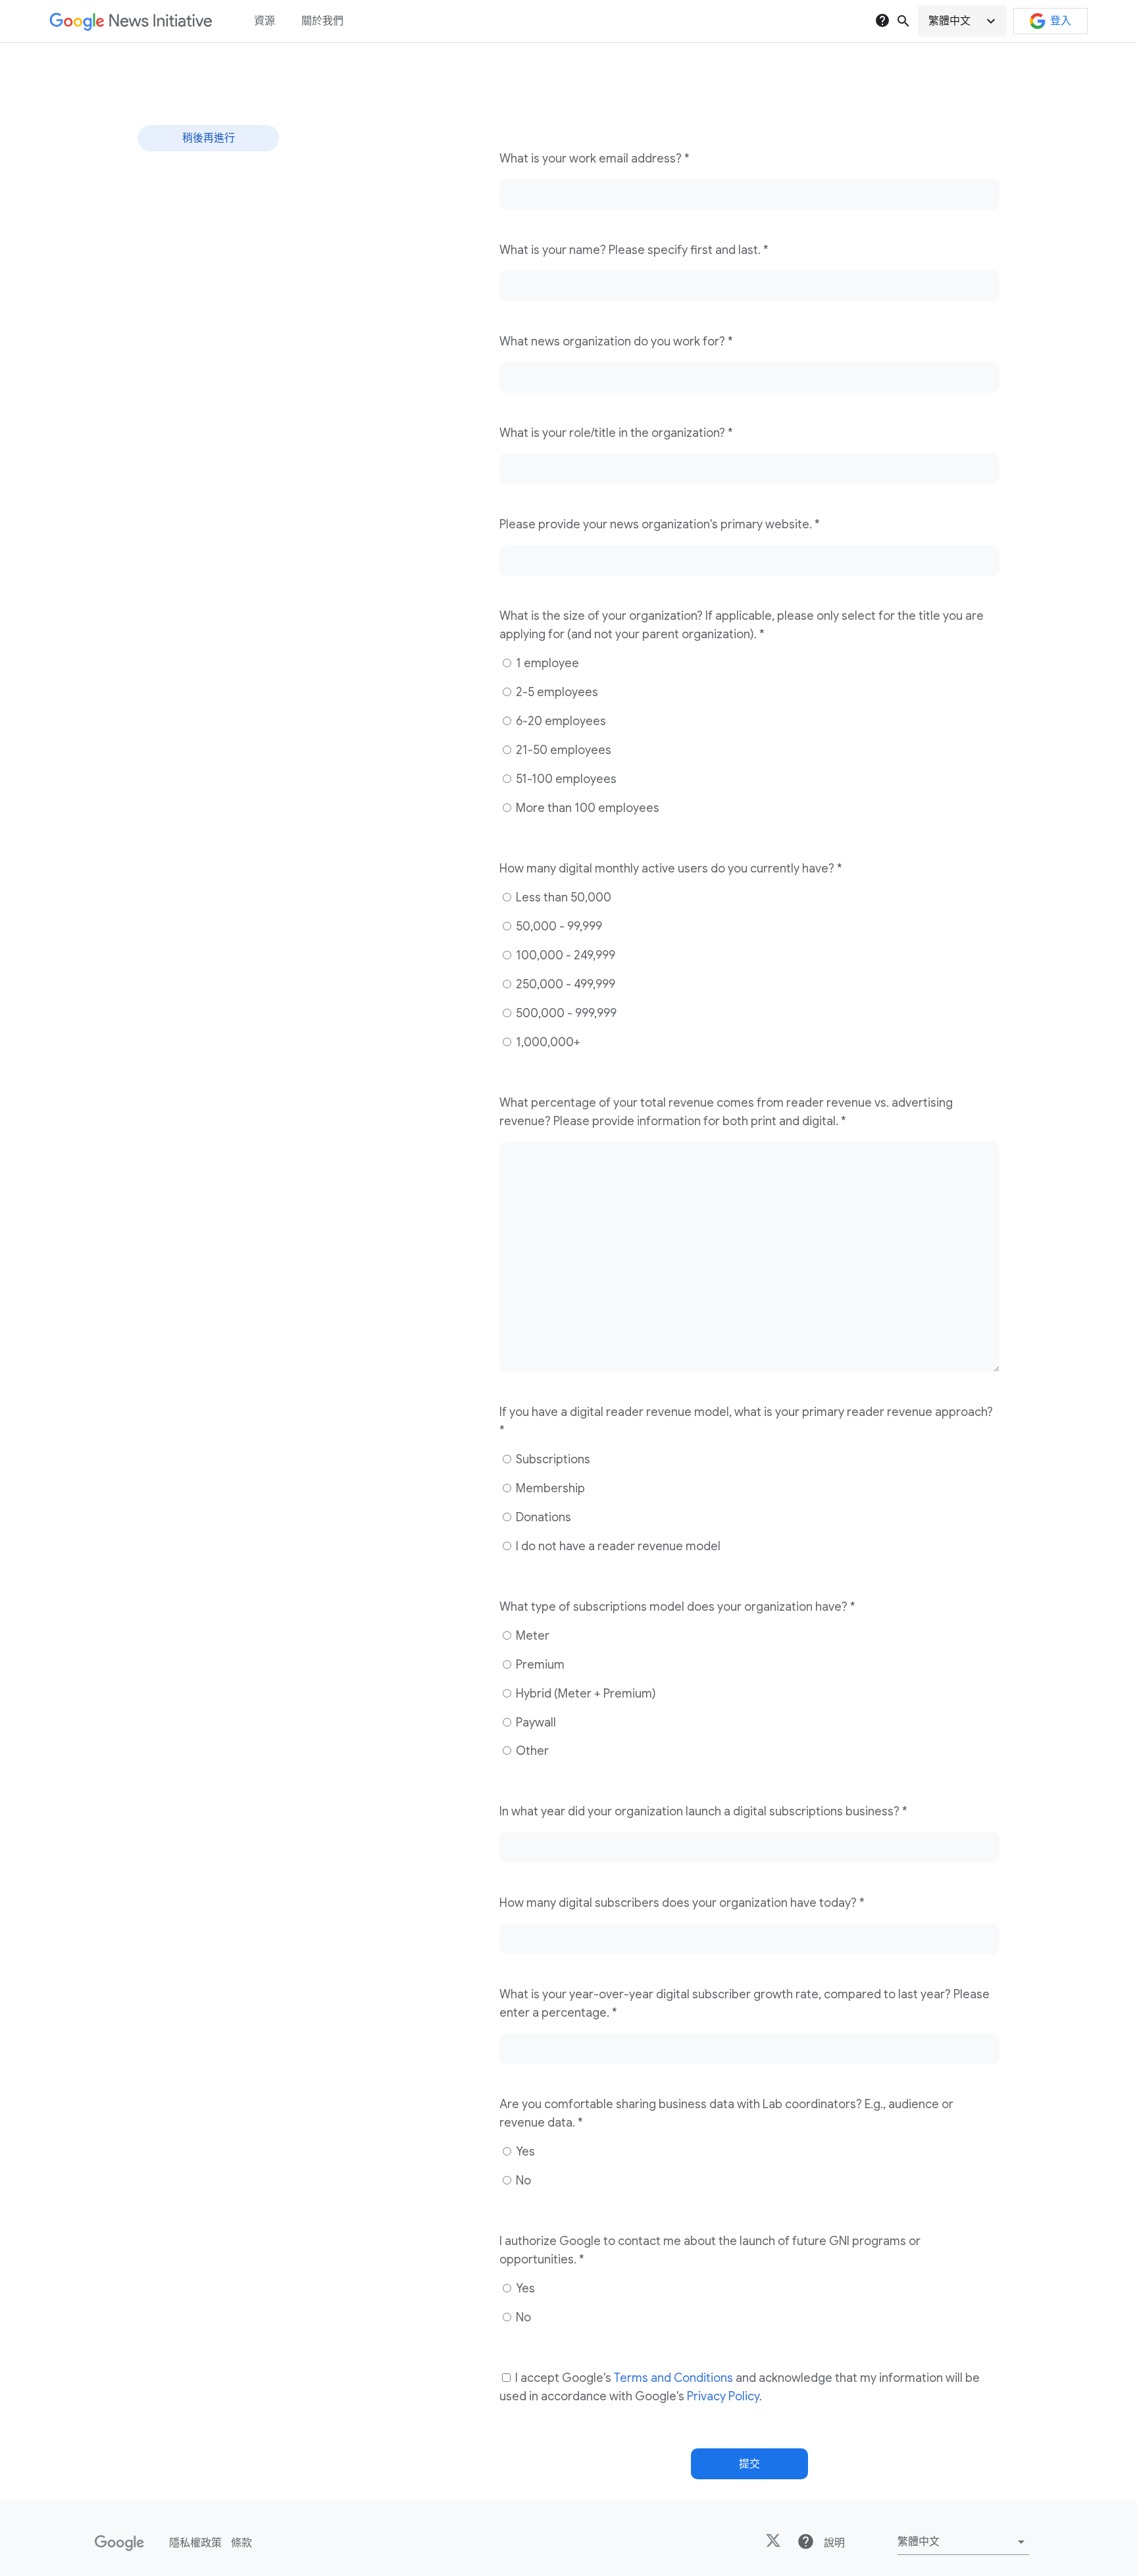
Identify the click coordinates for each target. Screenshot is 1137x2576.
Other (531, 1751)
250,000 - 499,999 (564, 984)
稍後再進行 (209, 138)
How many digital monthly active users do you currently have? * (671, 869)
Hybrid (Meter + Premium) (585, 1694)
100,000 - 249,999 (564, 955)
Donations (542, 1517)
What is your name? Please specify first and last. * (634, 250)
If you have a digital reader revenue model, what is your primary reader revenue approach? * (746, 1421)
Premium (539, 1665)
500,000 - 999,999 (565, 1013)
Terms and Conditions (673, 2378)
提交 (749, 2464)
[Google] (119, 2543)
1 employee (546, 663)
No (522, 2181)
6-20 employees (560, 721)
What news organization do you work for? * (616, 341)
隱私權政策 (195, 2543)
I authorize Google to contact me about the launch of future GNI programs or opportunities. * (710, 2250)
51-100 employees (565, 779)
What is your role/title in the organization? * (616, 433)
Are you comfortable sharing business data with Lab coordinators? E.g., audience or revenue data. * (726, 2113)
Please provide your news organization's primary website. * (660, 524)
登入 (1061, 21)
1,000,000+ (547, 1042)
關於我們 (322, 21)
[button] (962, 21)
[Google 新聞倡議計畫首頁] (131, 21)
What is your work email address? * (594, 159)
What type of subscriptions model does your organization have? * (677, 1607)
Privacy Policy (723, 2396)
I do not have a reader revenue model (617, 1546)
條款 (241, 2543)
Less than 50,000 (562, 897)
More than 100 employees (586, 808)
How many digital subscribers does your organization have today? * (682, 1903)
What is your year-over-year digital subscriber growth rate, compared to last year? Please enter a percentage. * (745, 2004)
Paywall (535, 1723)
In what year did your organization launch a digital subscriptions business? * (703, 1811)
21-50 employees (562, 750)
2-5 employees (556, 692)
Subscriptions (552, 1459)
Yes (524, 2152)
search (903, 21)
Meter (531, 1636)
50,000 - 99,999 (558, 926)
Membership (549, 1488)
